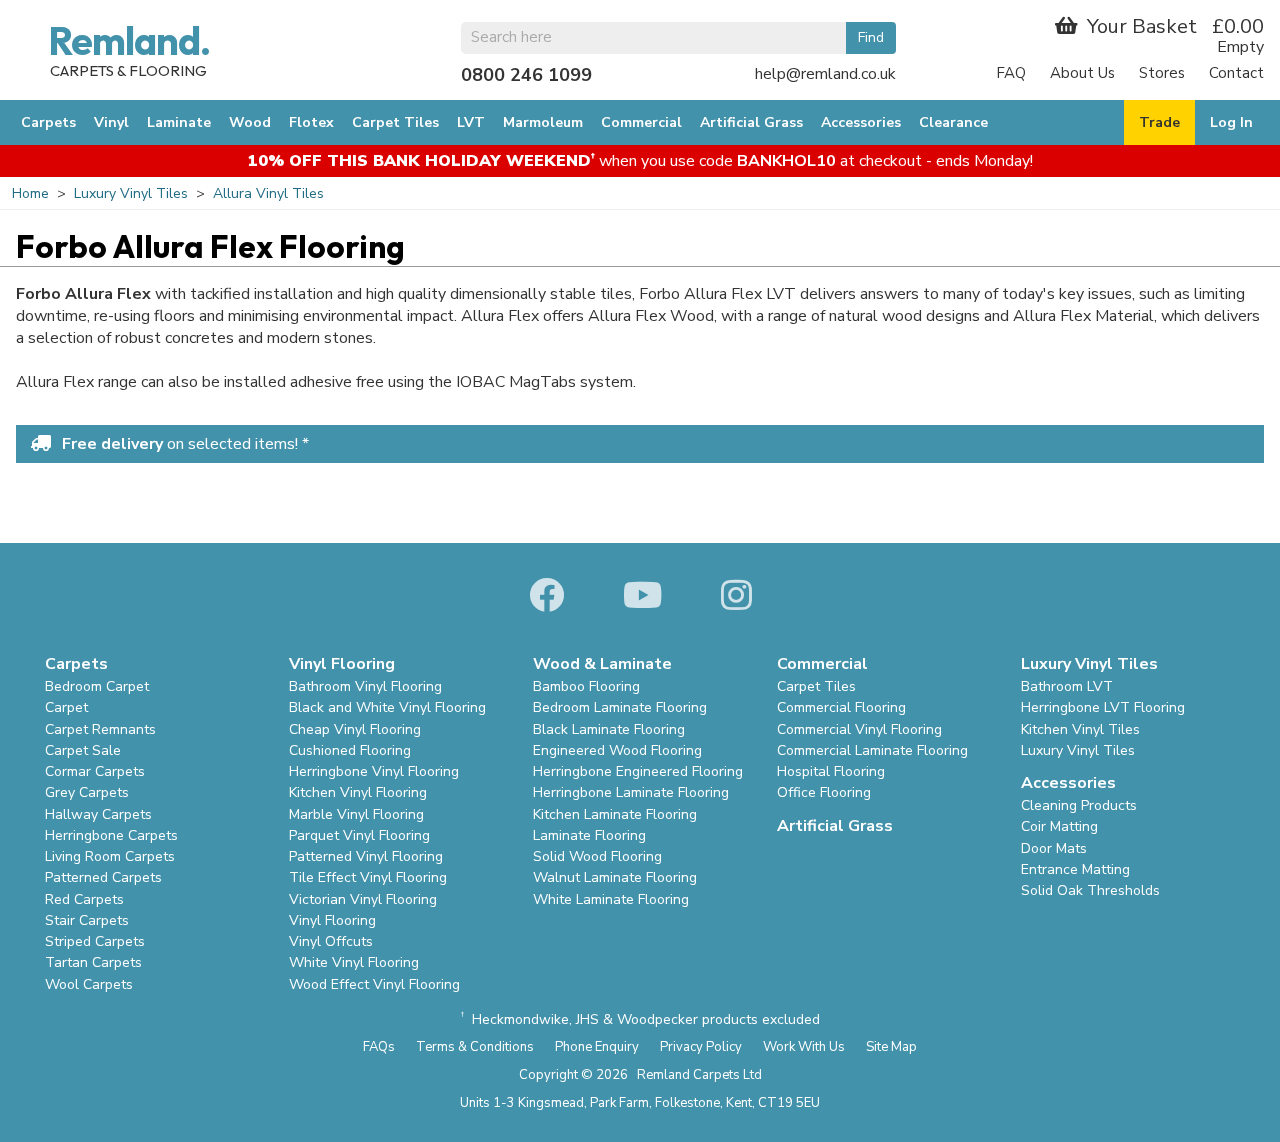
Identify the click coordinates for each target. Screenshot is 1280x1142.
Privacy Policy (701, 1047)
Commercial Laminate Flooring (872, 750)
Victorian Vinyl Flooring (363, 899)
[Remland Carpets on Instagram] (736, 597)
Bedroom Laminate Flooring (620, 707)
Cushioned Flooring (350, 750)
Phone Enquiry (597, 1047)
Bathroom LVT (1067, 686)
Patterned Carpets (103, 877)
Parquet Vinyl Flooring (359, 835)
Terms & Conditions (475, 1047)
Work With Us (804, 1047)
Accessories (861, 122)
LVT (471, 122)
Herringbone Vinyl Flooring (374, 771)
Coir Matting (1059, 826)
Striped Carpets (95, 941)
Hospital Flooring (831, 771)
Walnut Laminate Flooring (615, 877)
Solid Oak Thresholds (1090, 890)
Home (30, 193)
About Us (1082, 73)
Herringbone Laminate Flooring (631, 792)
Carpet (66, 707)
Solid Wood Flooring (597, 856)
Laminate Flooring (589, 835)
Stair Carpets (87, 920)
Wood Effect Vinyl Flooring (374, 984)
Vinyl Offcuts (331, 941)
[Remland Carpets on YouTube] (642, 597)
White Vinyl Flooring (354, 962)
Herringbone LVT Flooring (1103, 707)
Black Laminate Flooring (609, 729)
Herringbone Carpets (111, 835)
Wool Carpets (89, 984)
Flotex (311, 122)
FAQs (379, 1047)
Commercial (641, 122)
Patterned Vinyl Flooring (366, 856)
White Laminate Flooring (611, 899)
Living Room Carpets (110, 856)
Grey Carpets (87, 792)
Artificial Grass (751, 122)
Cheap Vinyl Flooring (355, 729)
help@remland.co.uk (825, 74)
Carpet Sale (83, 750)
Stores (1162, 73)
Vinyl (111, 122)
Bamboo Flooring (586, 686)
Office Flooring (824, 792)
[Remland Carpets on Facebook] (546, 597)
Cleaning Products (1079, 805)
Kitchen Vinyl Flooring (358, 792)
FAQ (1011, 73)
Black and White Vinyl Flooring (387, 707)
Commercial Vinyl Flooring (859, 729)
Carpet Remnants (100, 729)
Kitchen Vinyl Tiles (1080, 729)
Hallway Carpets (98, 814)
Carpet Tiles (395, 122)
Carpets (48, 122)
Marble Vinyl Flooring (356, 814)
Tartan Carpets (93, 962)
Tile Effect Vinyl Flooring (368, 877)
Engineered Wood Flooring (617, 750)
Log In (1231, 122)
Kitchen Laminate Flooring (615, 814)
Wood (250, 122)
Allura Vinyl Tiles (268, 193)
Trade (1159, 122)
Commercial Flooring (841, 707)
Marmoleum (543, 122)
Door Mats (1054, 848)
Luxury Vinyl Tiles (131, 193)
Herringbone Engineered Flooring (638, 771)
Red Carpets (84, 899)
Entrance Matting (1075, 869)
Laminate (179, 122)
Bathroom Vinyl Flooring (365, 686)
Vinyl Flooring (332, 920)
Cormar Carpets (95, 771)
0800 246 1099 (526, 75)
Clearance (953, 122)
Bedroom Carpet (97, 686)
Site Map (891, 1047)
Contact (1236, 73)
